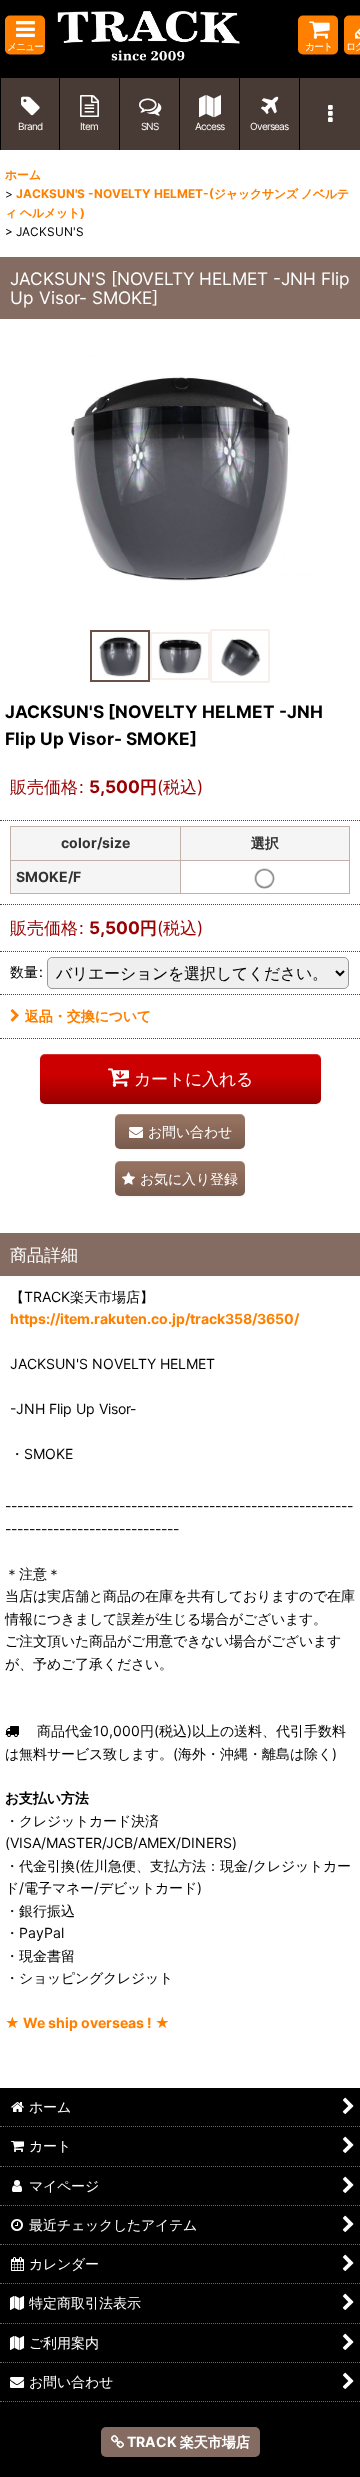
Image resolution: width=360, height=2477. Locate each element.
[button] (25, 35)
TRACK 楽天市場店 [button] (187, 2441)
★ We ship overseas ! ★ (87, 2022)
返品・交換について (88, 1015)
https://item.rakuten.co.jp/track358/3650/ (154, 1318)
